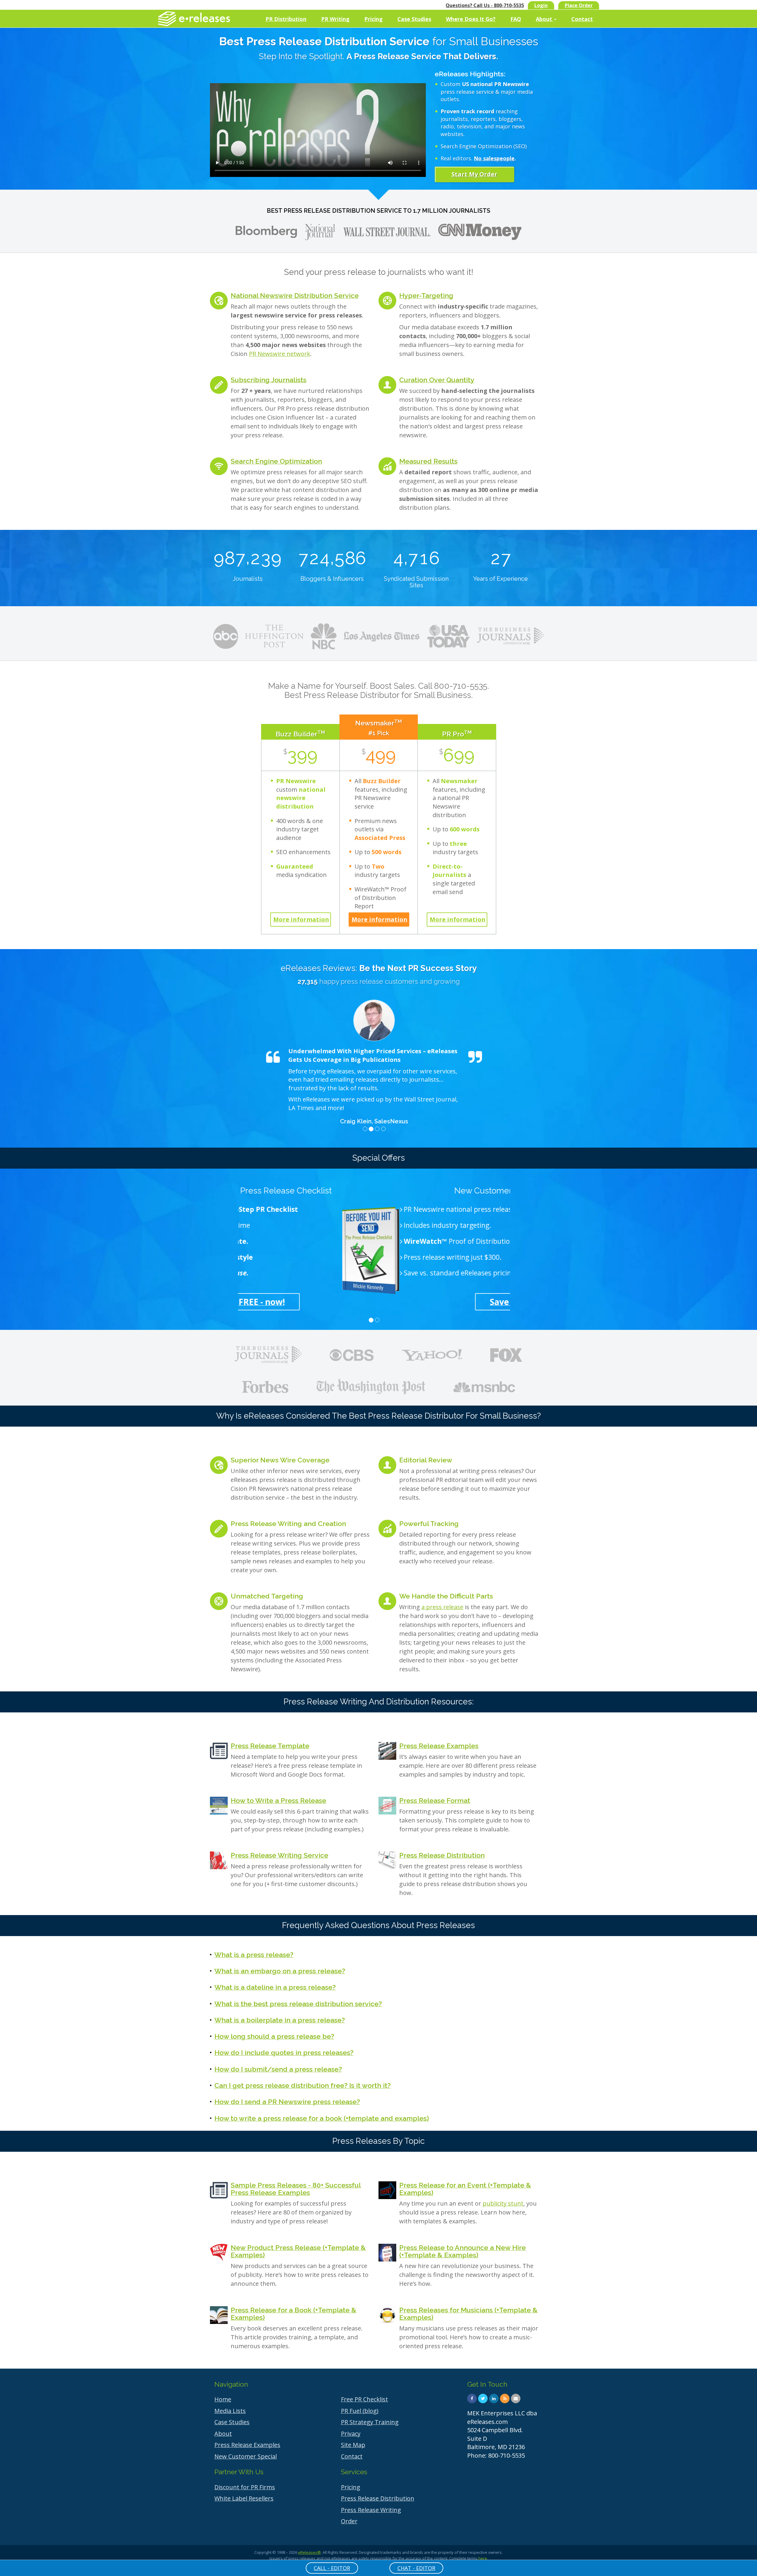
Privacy (351, 2434)
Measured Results (428, 461)
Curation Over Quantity (437, 380)
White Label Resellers (244, 2498)
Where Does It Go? (471, 19)
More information (301, 919)
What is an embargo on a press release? (280, 1971)
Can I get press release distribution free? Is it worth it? (303, 2085)
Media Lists (230, 2411)
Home (223, 2399)
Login (541, 5)
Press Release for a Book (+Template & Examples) (293, 2314)
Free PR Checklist (364, 2399)
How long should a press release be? (274, 2036)
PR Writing (335, 19)
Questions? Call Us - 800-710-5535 (485, 5)
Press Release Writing (371, 2510)
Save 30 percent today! (374, 1302)
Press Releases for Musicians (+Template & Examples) (468, 2314)
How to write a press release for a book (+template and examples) (322, 2118)
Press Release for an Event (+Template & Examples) (465, 2189)
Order (349, 2521)
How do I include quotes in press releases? (284, 2052)
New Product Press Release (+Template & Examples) (298, 2251)
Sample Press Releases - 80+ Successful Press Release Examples (296, 2189)
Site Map (353, 2445)
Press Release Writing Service (279, 1855)
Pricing (373, 19)
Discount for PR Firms (245, 2487)
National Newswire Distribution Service (295, 295)
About (545, 19)
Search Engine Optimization (276, 461)
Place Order (579, 5)
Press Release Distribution (442, 1855)
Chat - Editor (416, 2568)
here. (483, 2558)
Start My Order (474, 174)
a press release (442, 1607)
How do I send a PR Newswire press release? (287, 2102)
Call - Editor (332, 2568)
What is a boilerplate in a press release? (280, 2020)
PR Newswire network (280, 354)
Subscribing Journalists (268, 380)
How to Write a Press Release (278, 1800)
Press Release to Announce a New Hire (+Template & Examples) (462, 2251)
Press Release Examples (439, 1746)
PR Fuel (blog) (360, 2411)
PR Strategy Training (370, 2422)
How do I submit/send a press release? (278, 2069)
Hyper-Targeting (426, 295)
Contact (582, 19)
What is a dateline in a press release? (275, 1987)
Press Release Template (270, 1746)
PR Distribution (286, 19)
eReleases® (309, 2552)
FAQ (516, 19)
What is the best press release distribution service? (298, 2004)
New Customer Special (246, 2456)
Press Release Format (435, 1800)
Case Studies (414, 19)
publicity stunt (503, 2203)
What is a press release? (254, 1955)
